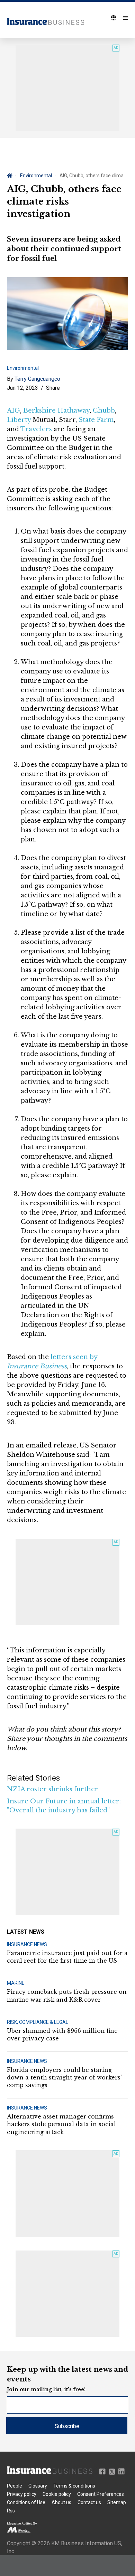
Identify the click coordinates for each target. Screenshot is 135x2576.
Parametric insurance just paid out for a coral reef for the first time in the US (67, 1957)
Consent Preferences (101, 2494)
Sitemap (117, 2502)
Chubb (104, 411)
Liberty (19, 420)
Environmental (36, 176)
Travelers (36, 429)
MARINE (16, 1983)
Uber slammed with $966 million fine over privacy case (62, 2035)
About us (61, 2502)
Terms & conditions (74, 2486)
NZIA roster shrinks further (53, 1789)
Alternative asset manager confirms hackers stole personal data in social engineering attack (61, 2124)
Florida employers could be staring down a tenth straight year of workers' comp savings (64, 2078)
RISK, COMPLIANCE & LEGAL (38, 2022)
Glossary (38, 2486)
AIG (13, 411)
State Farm (96, 420)
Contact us (89, 2502)
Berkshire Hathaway (56, 411)
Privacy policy (22, 2494)
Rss (11, 2511)
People (15, 2486)
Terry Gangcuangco (37, 379)
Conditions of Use (26, 2502)
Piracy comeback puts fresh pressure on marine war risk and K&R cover (67, 1995)
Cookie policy (57, 2494)
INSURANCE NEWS (27, 1944)
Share (53, 388)
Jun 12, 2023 (22, 388)
